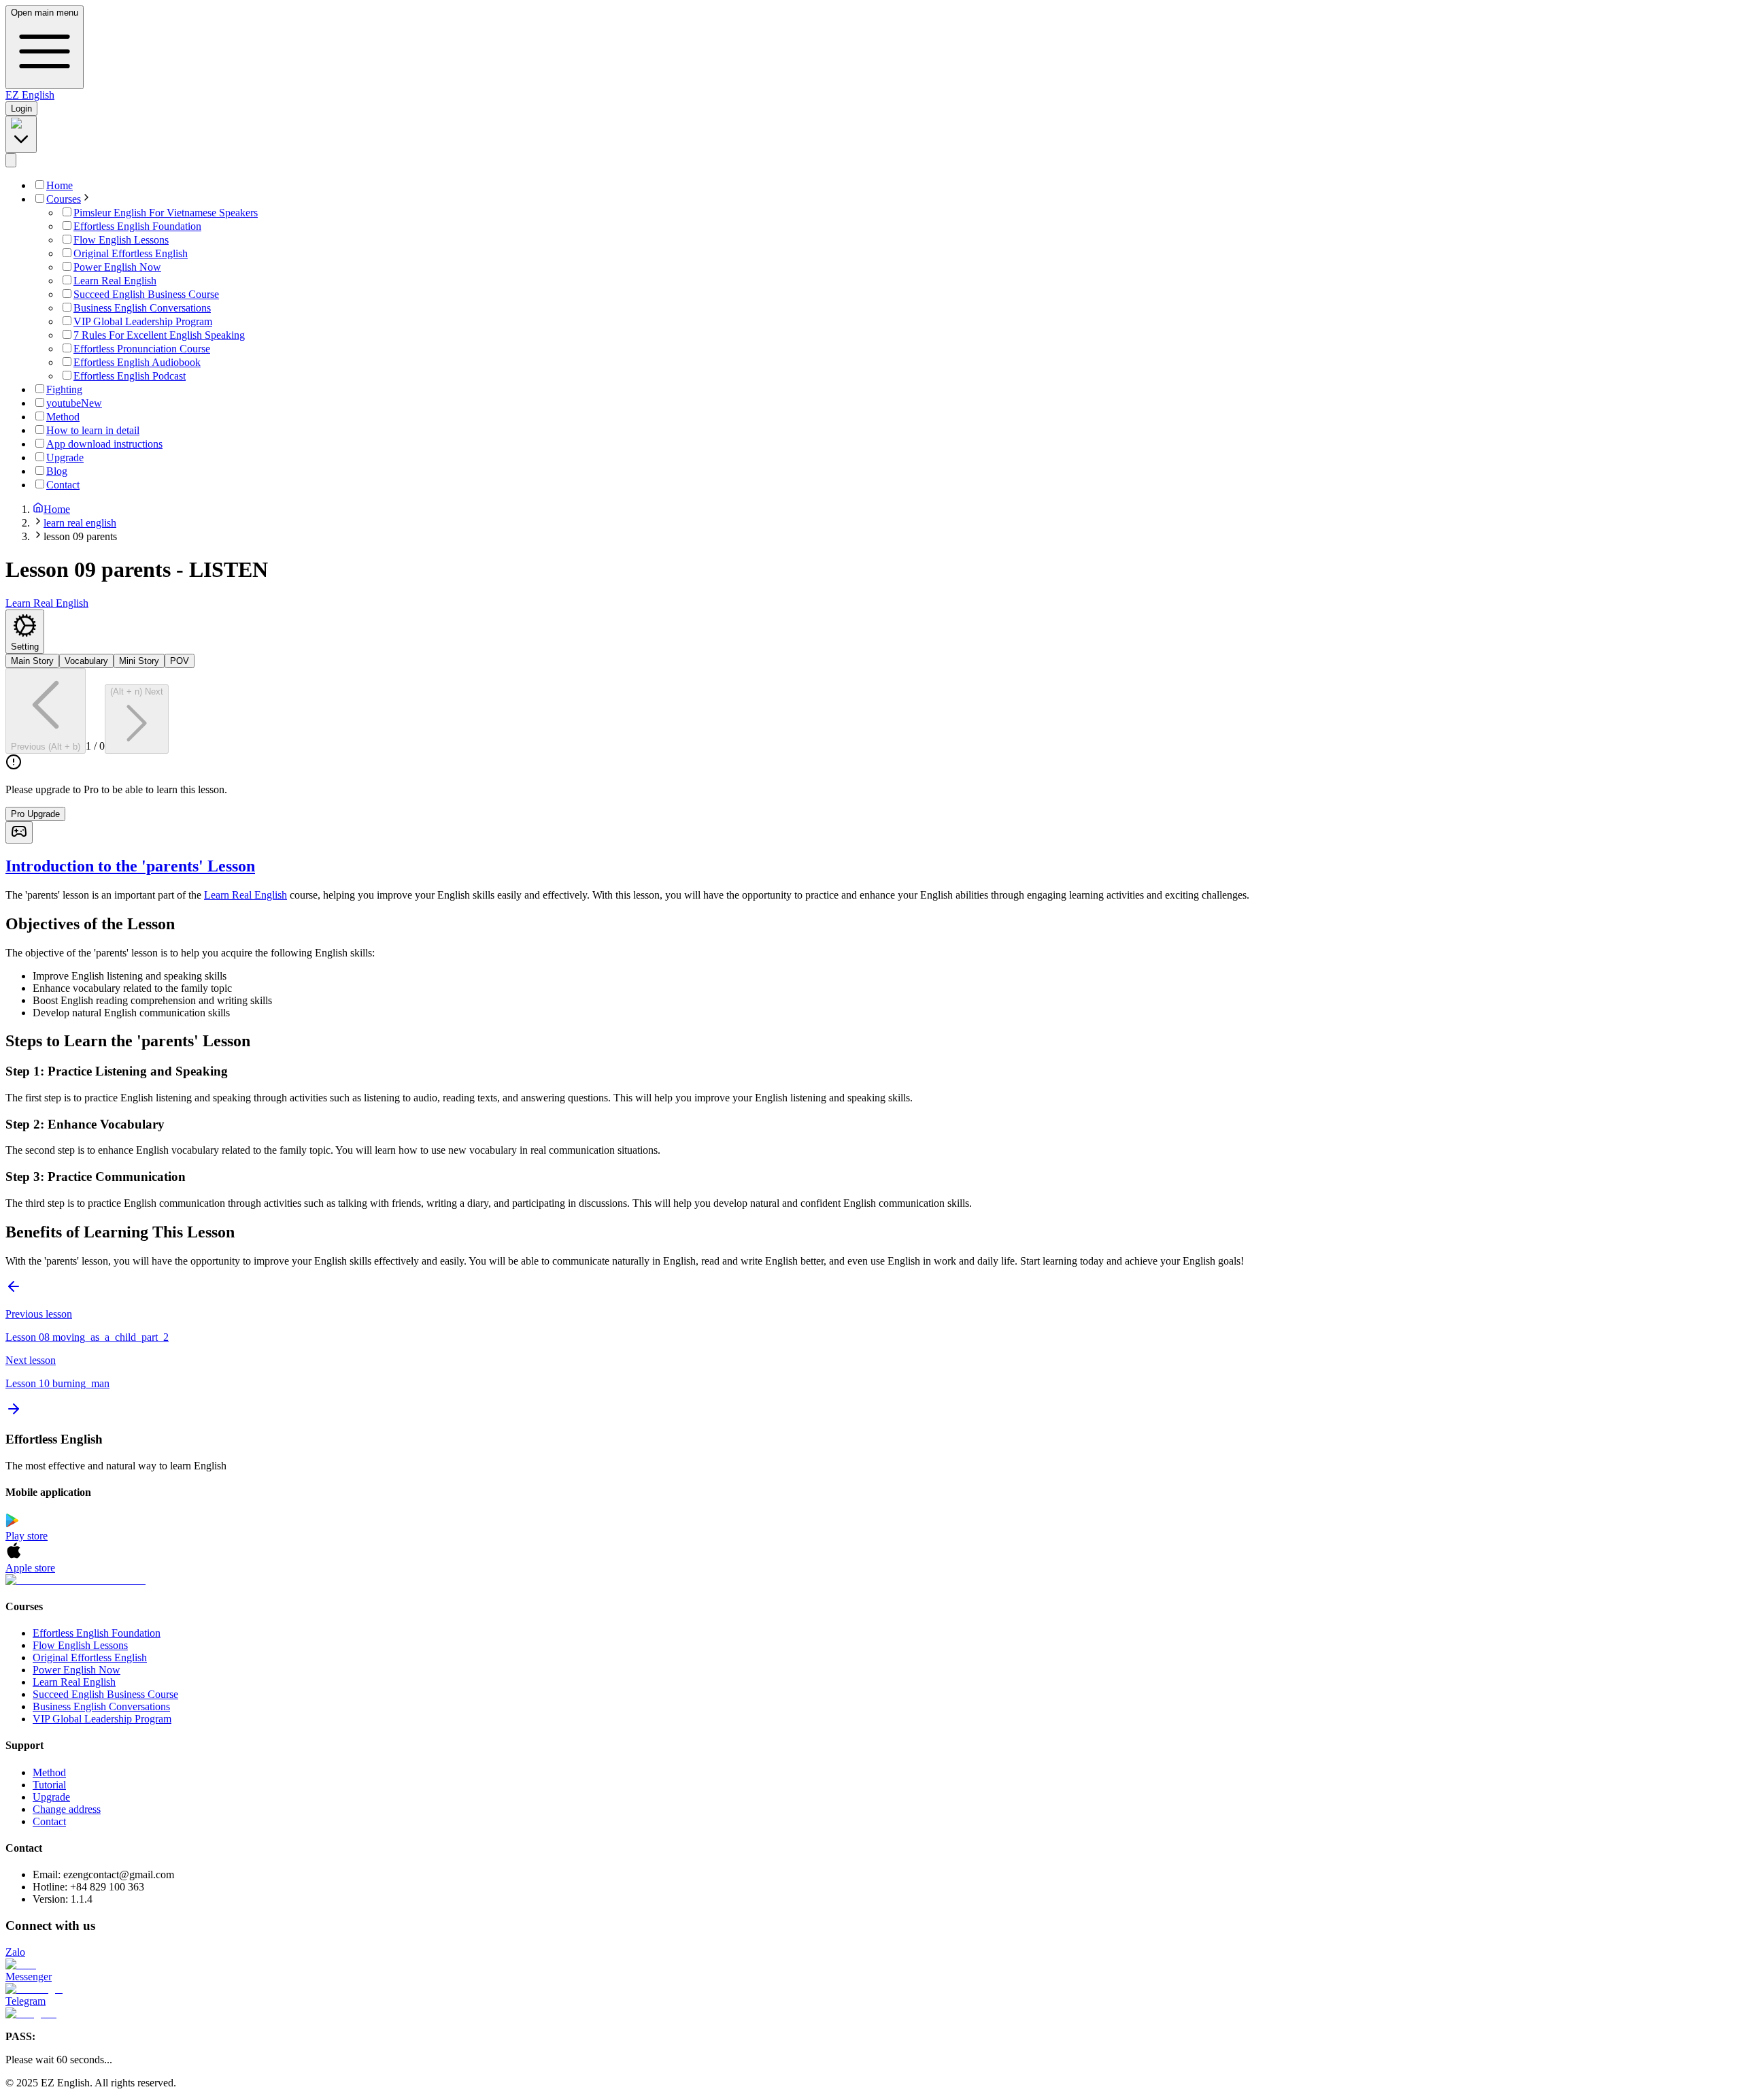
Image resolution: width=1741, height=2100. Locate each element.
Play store (27, 1536)
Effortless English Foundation (97, 1633)
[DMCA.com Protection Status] (870, 1580)
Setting (25, 647)
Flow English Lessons (80, 1645)
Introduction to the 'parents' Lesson (130, 866)
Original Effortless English (90, 1657)
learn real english (80, 523)
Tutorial (49, 1785)
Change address (67, 1809)
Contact (49, 1821)
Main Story (32, 661)
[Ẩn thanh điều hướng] (11, 160)
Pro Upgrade (35, 814)
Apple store (30, 1568)
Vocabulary (86, 661)
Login (21, 109)
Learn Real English (246, 895)
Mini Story (139, 661)
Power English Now (77, 1670)
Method (49, 1772)
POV (180, 661)
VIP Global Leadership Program (102, 1719)
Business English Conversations (101, 1706)
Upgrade (51, 1797)
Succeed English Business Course (105, 1694)
